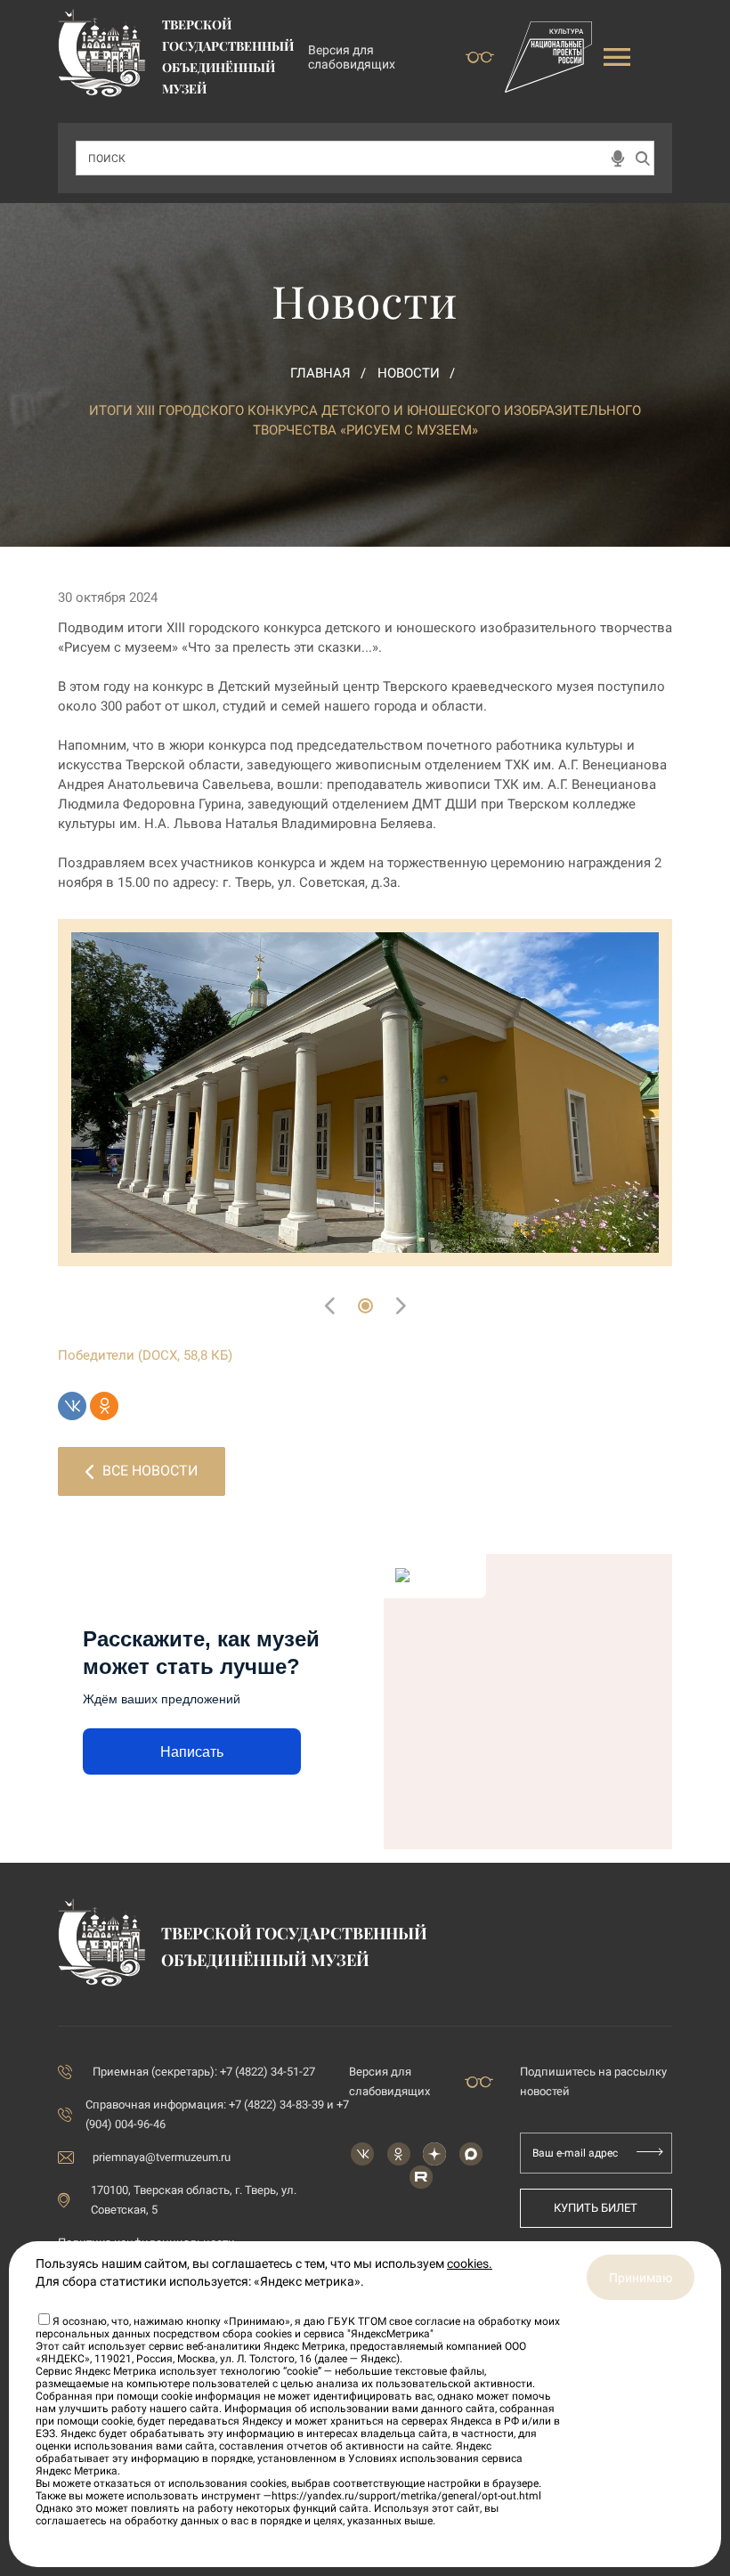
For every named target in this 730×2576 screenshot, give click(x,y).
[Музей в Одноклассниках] (399, 2154)
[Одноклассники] (104, 1406)
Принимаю (641, 2278)
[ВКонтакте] (72, 1406)
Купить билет (596, 2208)
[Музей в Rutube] (421, 2177)
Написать (192, 1752)
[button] (365, 1306)
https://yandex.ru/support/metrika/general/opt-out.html (406, 2496)
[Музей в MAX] (471, 2154)
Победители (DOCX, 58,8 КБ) (145, 1355)
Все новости (150, 1471)
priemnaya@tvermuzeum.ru (162, 2157)
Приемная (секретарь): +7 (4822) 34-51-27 (204, 2072)
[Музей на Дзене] (434, 2154)
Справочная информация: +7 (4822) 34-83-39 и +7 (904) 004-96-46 (217, 2114)
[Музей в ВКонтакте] (362, 2154)
